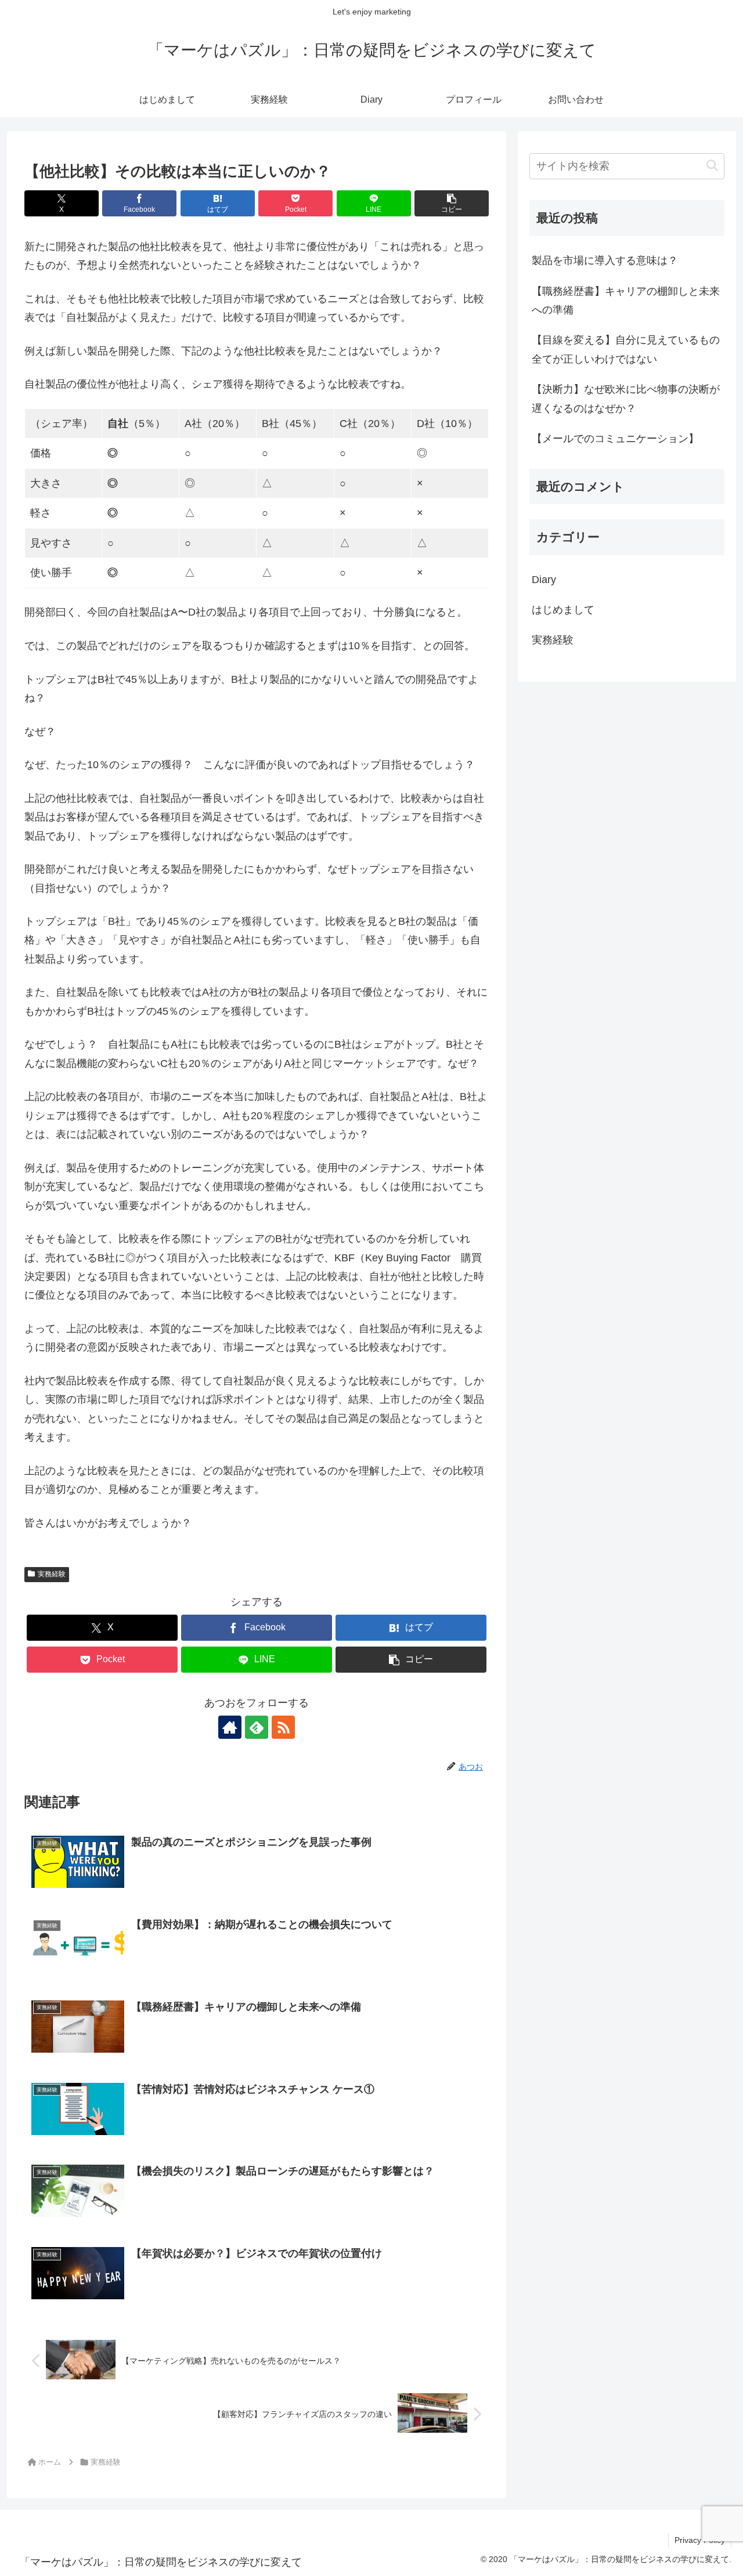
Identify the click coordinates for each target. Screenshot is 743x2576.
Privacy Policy (700, 2540)
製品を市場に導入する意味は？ (605, 261)
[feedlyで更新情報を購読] (257, 1727)
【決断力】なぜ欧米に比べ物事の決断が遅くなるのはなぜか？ (626, 399)
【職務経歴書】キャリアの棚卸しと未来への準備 (626, 301)
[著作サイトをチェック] (230, 1727)
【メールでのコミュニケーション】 (615, 439)
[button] (452, 203)
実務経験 (52, 1574)
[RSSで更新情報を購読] (283, 1727)
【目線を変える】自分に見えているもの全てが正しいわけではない (626, 349)
